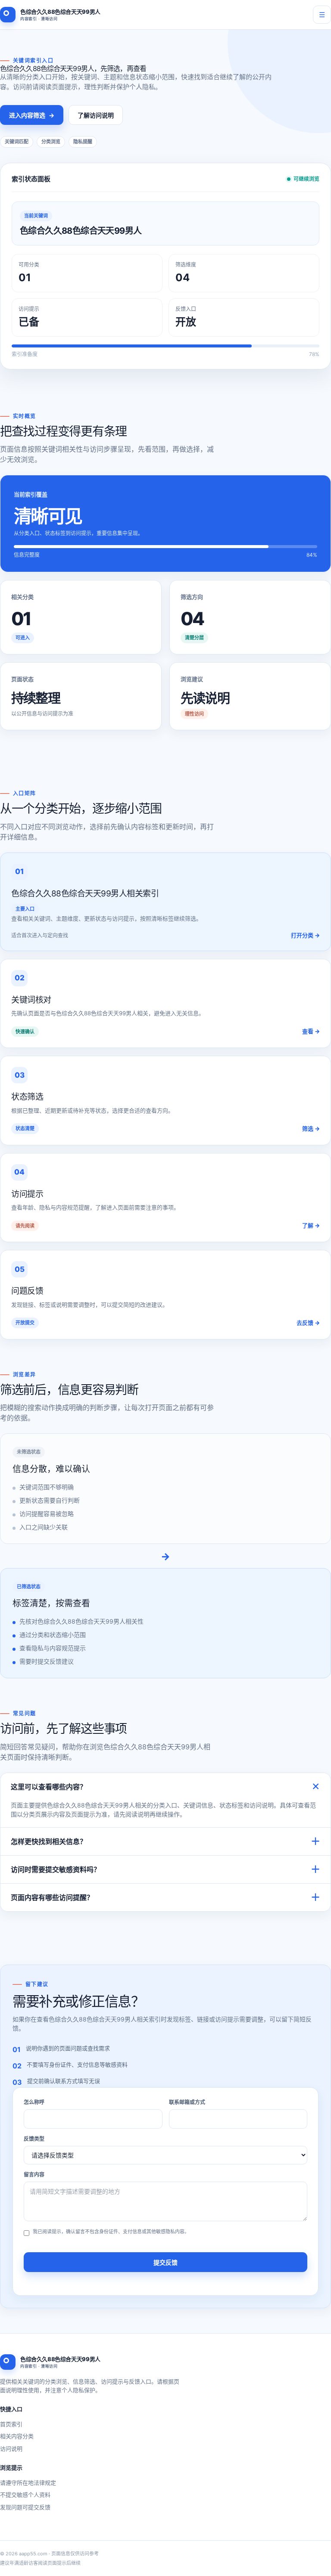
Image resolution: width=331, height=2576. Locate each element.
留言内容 (34, 2175)
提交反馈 (165, 2262)
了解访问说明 (96, 115)
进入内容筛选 (32, 115)
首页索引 (11, 2424)
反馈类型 (34, 2139)
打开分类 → (305, 935)
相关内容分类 (17, 2436)
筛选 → (311, 1128)
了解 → (311, 1225)
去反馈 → (308, 1323)
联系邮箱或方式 (187, 2102)
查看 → (311, 1031)
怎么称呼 (34, 2102)
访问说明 (11, 2449)
